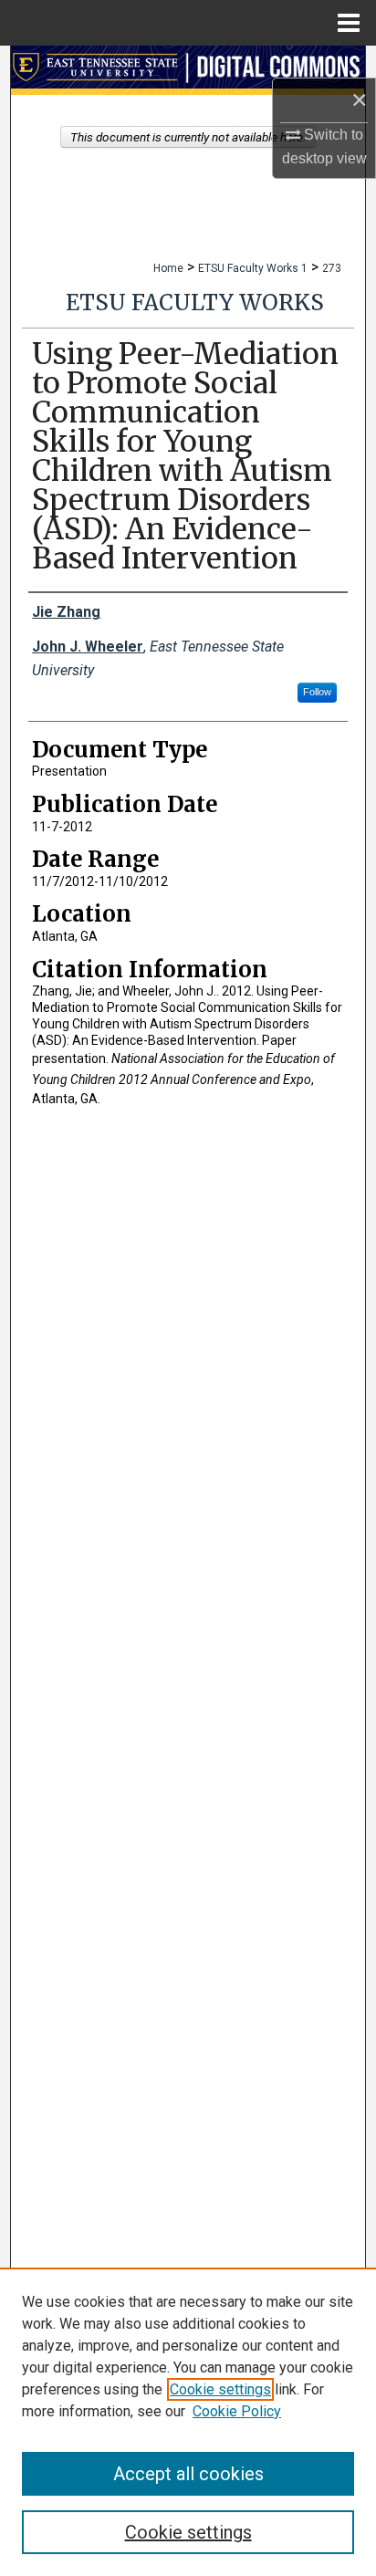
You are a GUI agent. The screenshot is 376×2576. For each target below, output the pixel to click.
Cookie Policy (237, 2411)
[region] (188, 2422)
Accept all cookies (188, 2474)
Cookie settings (220, 2389)
